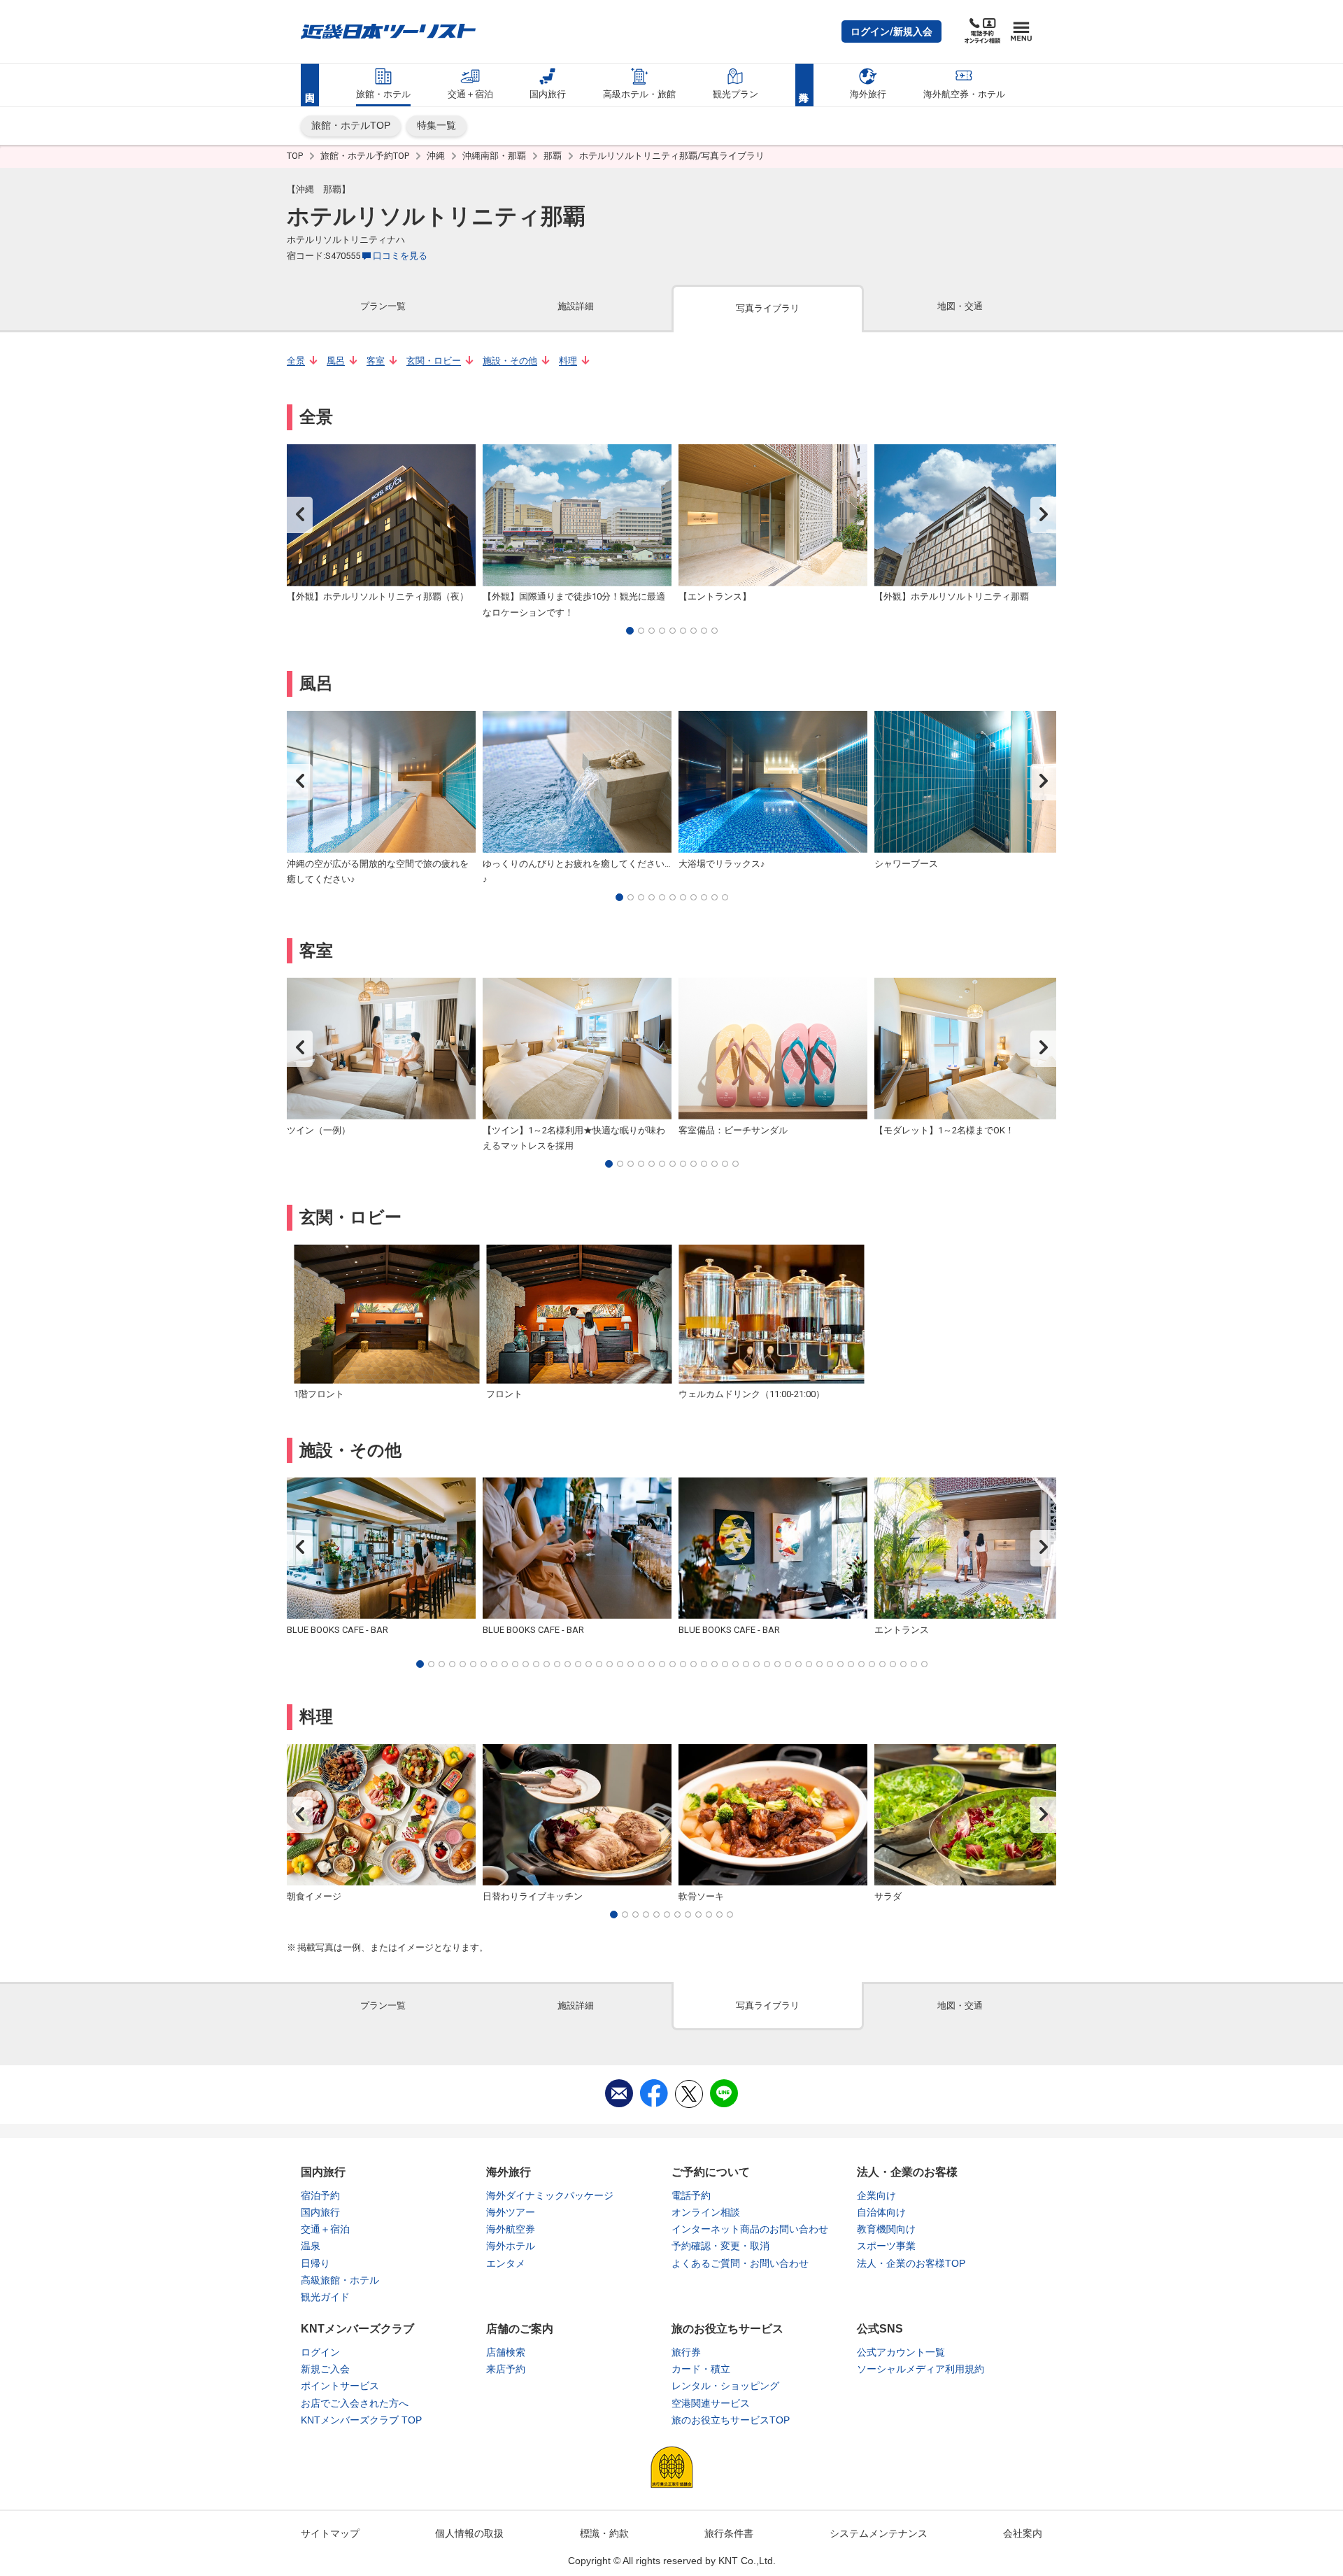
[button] (891, 31)
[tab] (383, 307)
